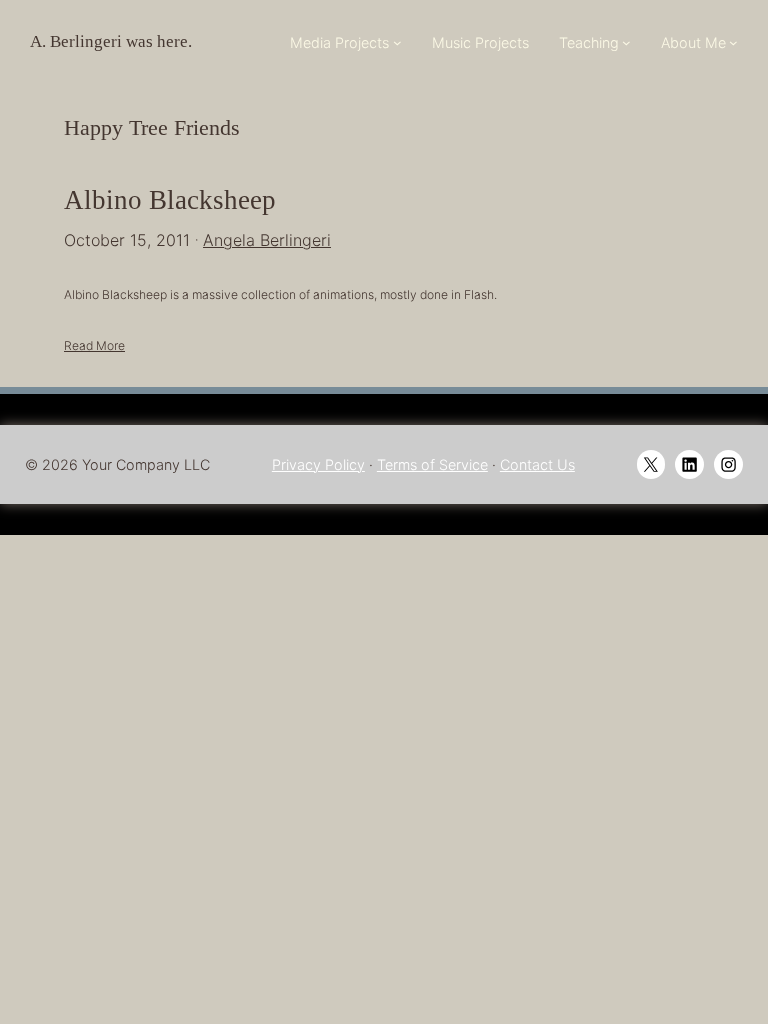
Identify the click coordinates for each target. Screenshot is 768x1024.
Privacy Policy (318, 464)
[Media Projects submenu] (397, 42)
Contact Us (537, 464)
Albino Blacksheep (170, 200)
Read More (94, 345)
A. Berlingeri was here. (111, 41)
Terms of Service (432, 464)
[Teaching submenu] (626, 42)
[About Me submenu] (733, 42)
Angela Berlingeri (267, 240)
